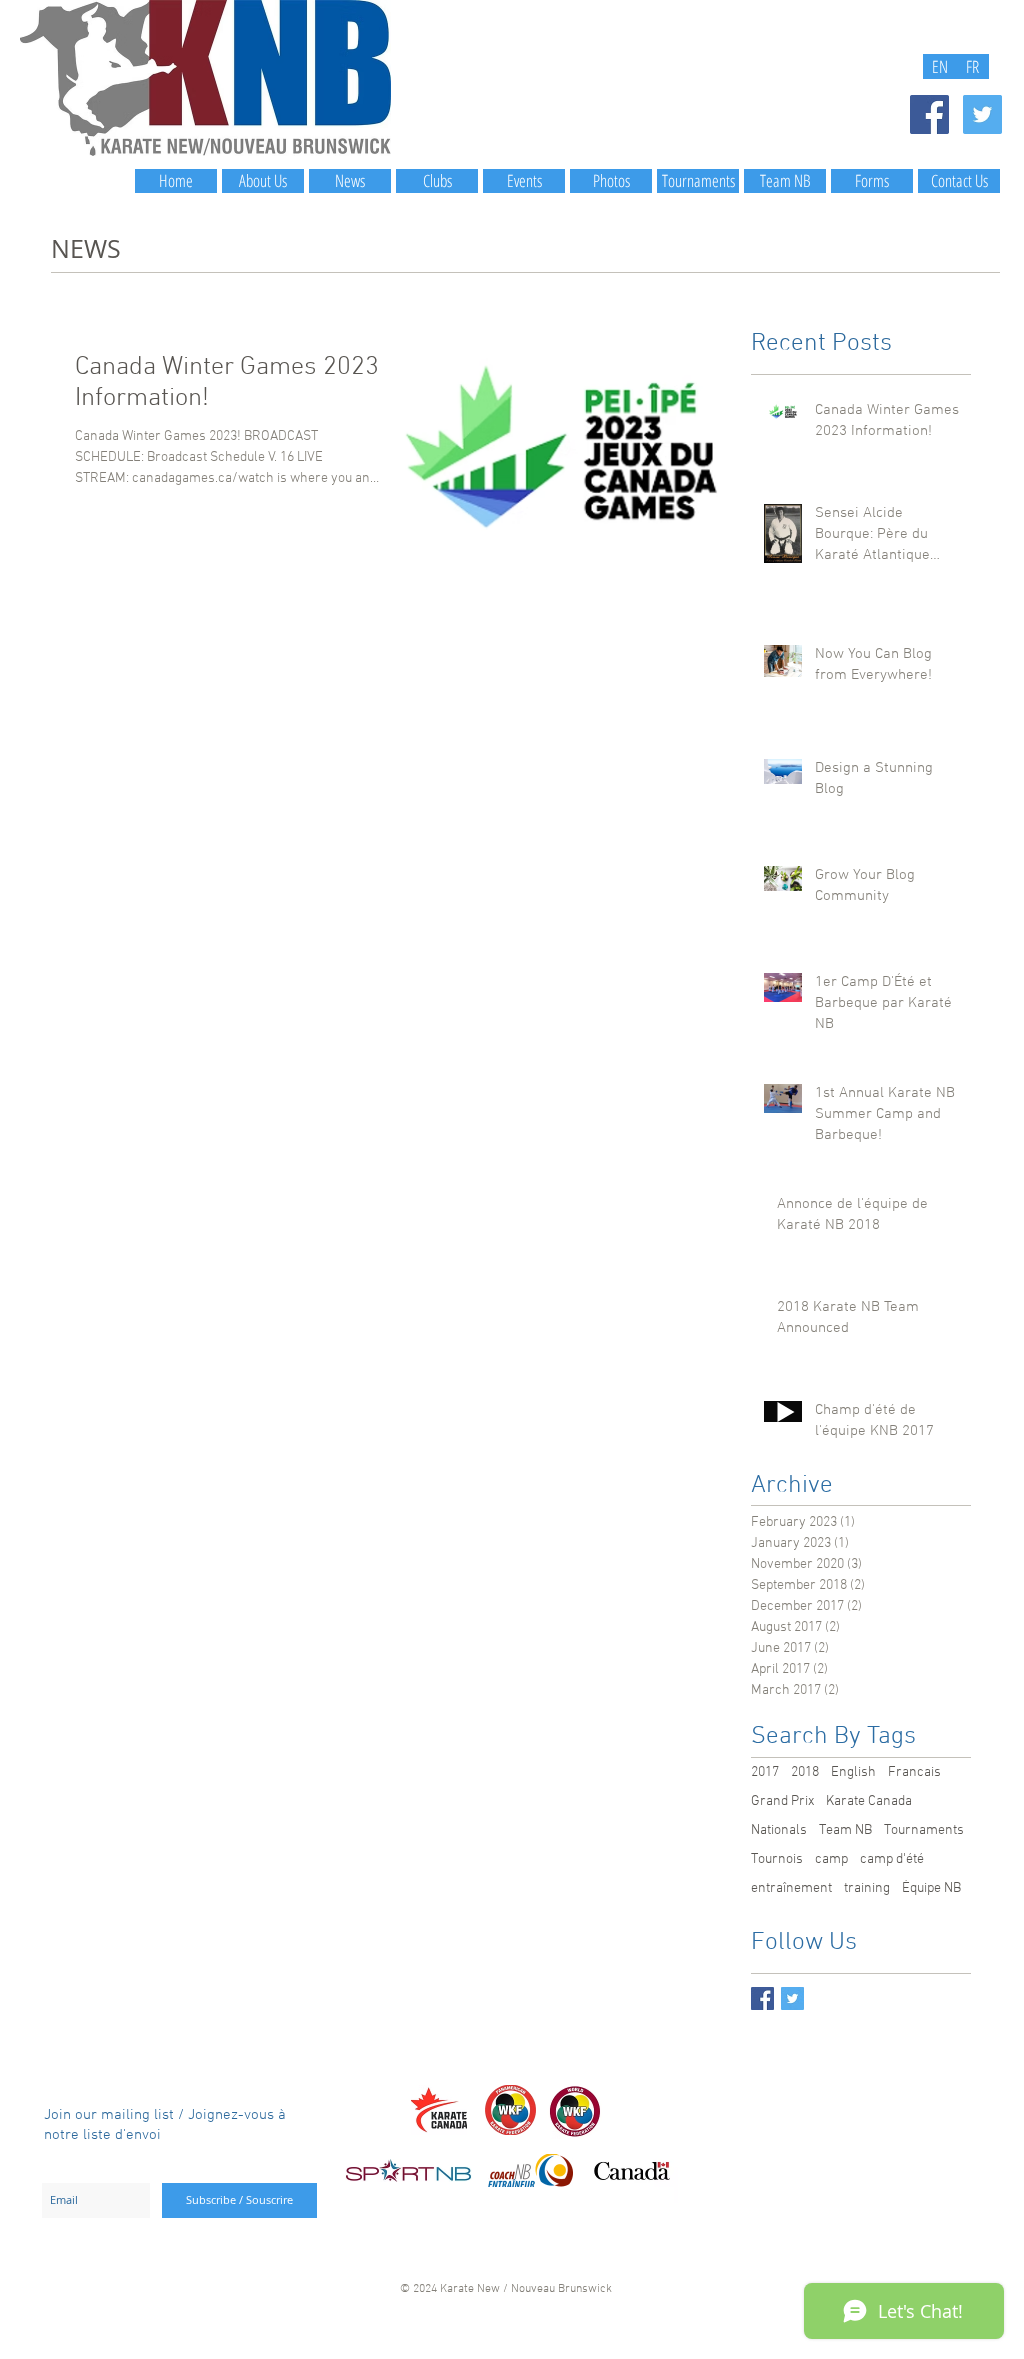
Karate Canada (869, 1801)
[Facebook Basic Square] (762, 1998)
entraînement (791, 1888)
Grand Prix (782, 1801)
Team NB (845, 1830)
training (867, 1888)
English (853, 1772)
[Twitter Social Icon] (982, 114)
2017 (765, 1772)
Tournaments (924, 1830)
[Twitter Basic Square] (792, 1998)
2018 (805, 1772)
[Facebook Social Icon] (929, 114)
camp (831, 1859)
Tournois (777, 1859)
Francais (914, 1772)
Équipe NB (931, 1888)
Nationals (779, 1830)
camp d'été (892, 1859)
